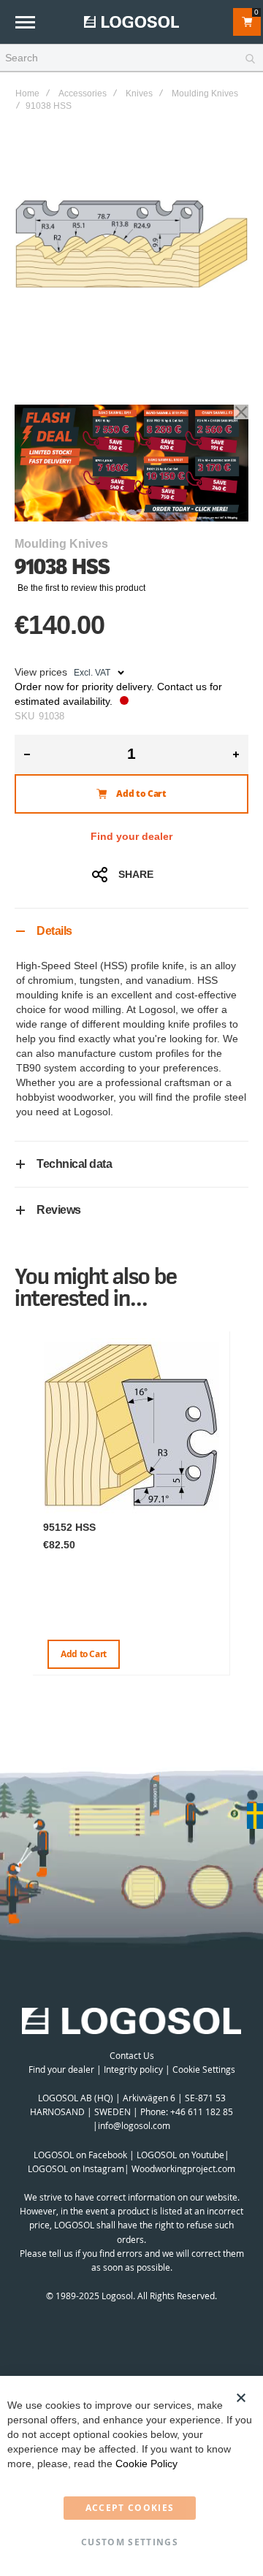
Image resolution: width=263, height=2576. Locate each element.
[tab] (131, 931)
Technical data (74, 1164)
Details (54, 931)
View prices (41, 672)
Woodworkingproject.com (183, 2168)
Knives (139, 93)
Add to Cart (84, 1654)
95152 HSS (69, 1527)
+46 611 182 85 (202, 2111)
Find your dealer (131, 836)
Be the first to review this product (81, 588)
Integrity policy (133, 2069)
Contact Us (132, 2055)
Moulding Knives (205, 93)
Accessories (83, 93)
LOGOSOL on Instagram (76, 2168)
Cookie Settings (204, 2069)
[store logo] (131, 22)
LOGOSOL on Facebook (80, 2155)
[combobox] (131, 58)
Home (27, 93)
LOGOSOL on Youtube (180, 2155)
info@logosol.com (134, 2125)
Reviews (59, 1210)
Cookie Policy (146, 2464)
